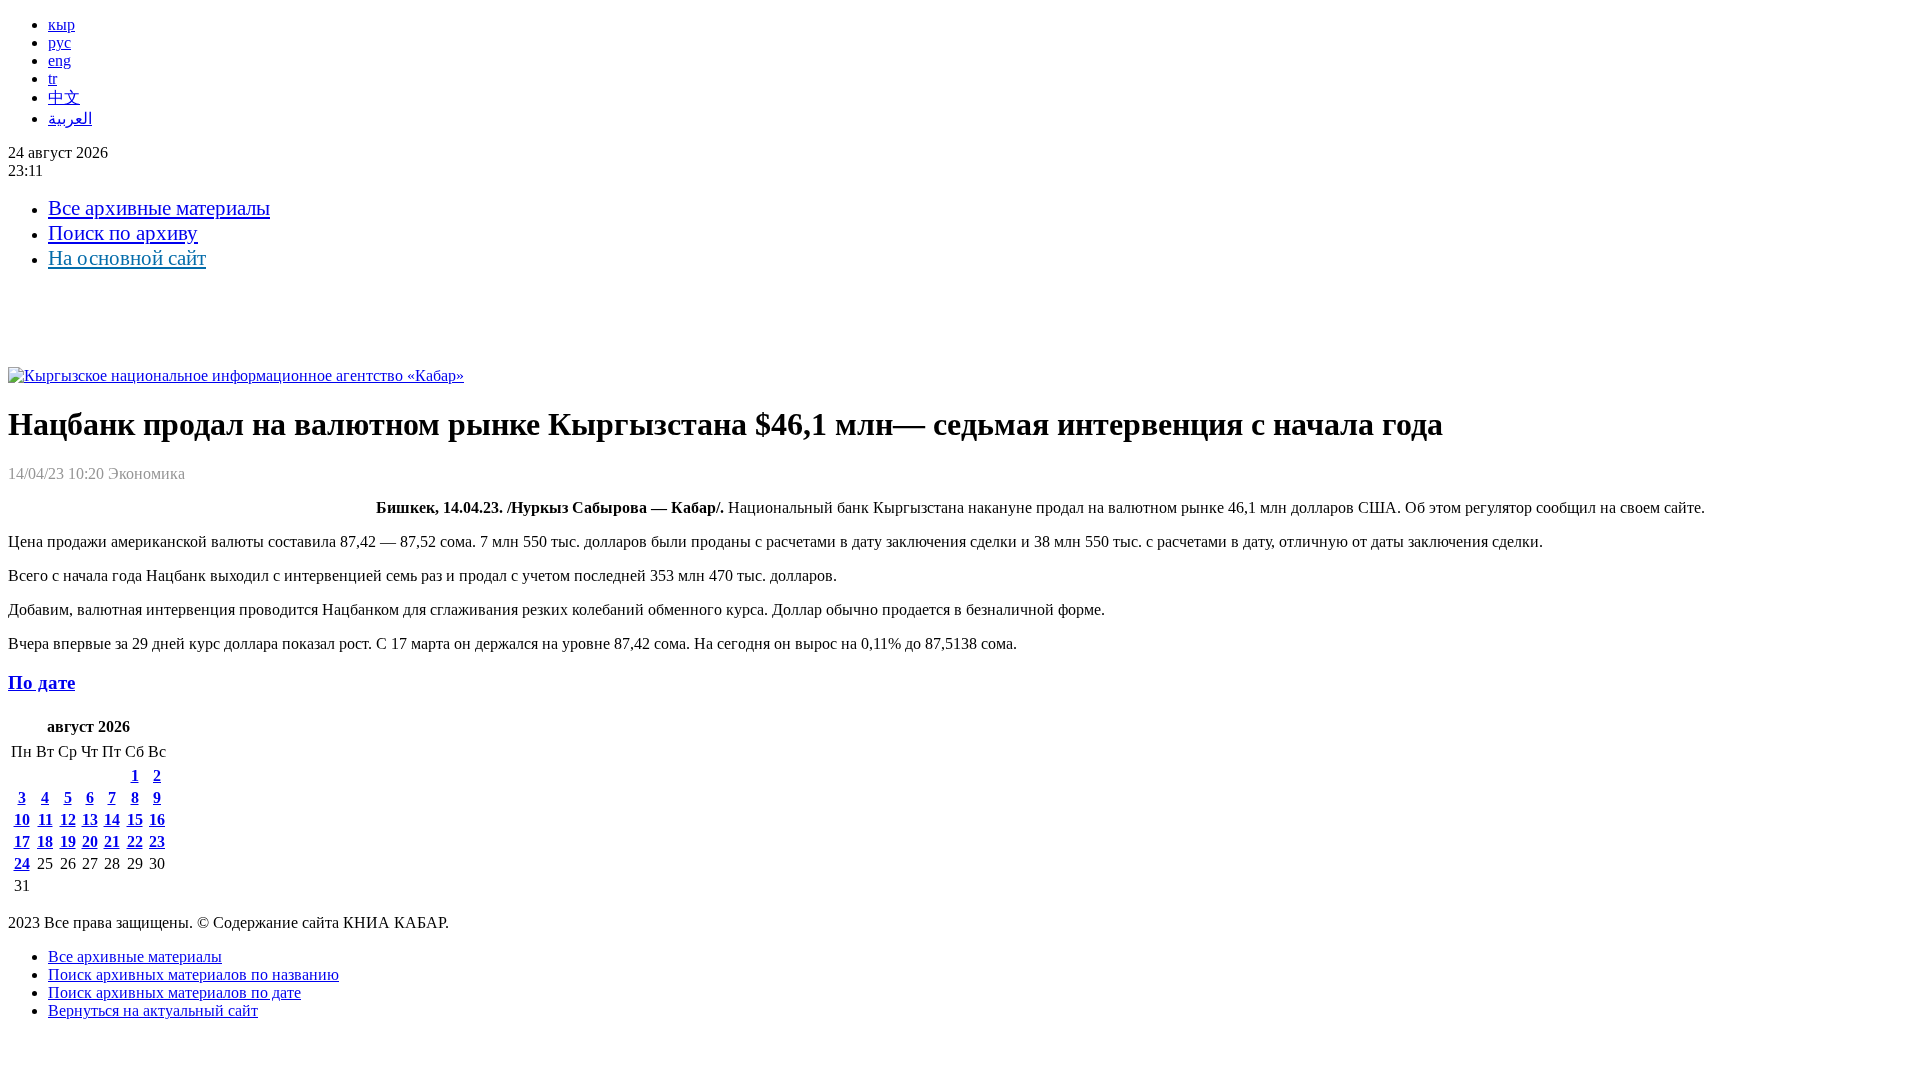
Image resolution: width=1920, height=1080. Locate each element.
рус (59, 42)
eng (59, 60)
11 (45, 819)
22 (135, 841)
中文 (64, 97)
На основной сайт (127, 258)
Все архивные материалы (159, 208)
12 (68, 819)
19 (68, 841)
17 (22, 841)
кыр (61, 24)
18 (45, 841)
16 (157, 819)
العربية (70, 118)
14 (112, 819)
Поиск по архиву (123, 233)
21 (112, 841)
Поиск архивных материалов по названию (193, 974)
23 (157, 841)
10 (22, 819)
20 (90, 841)
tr (52, 78)
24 (22, 863)
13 (90, 819)
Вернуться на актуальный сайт (153, 1010)
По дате (41, 682)
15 (135, 819)
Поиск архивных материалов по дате (174, 992)
